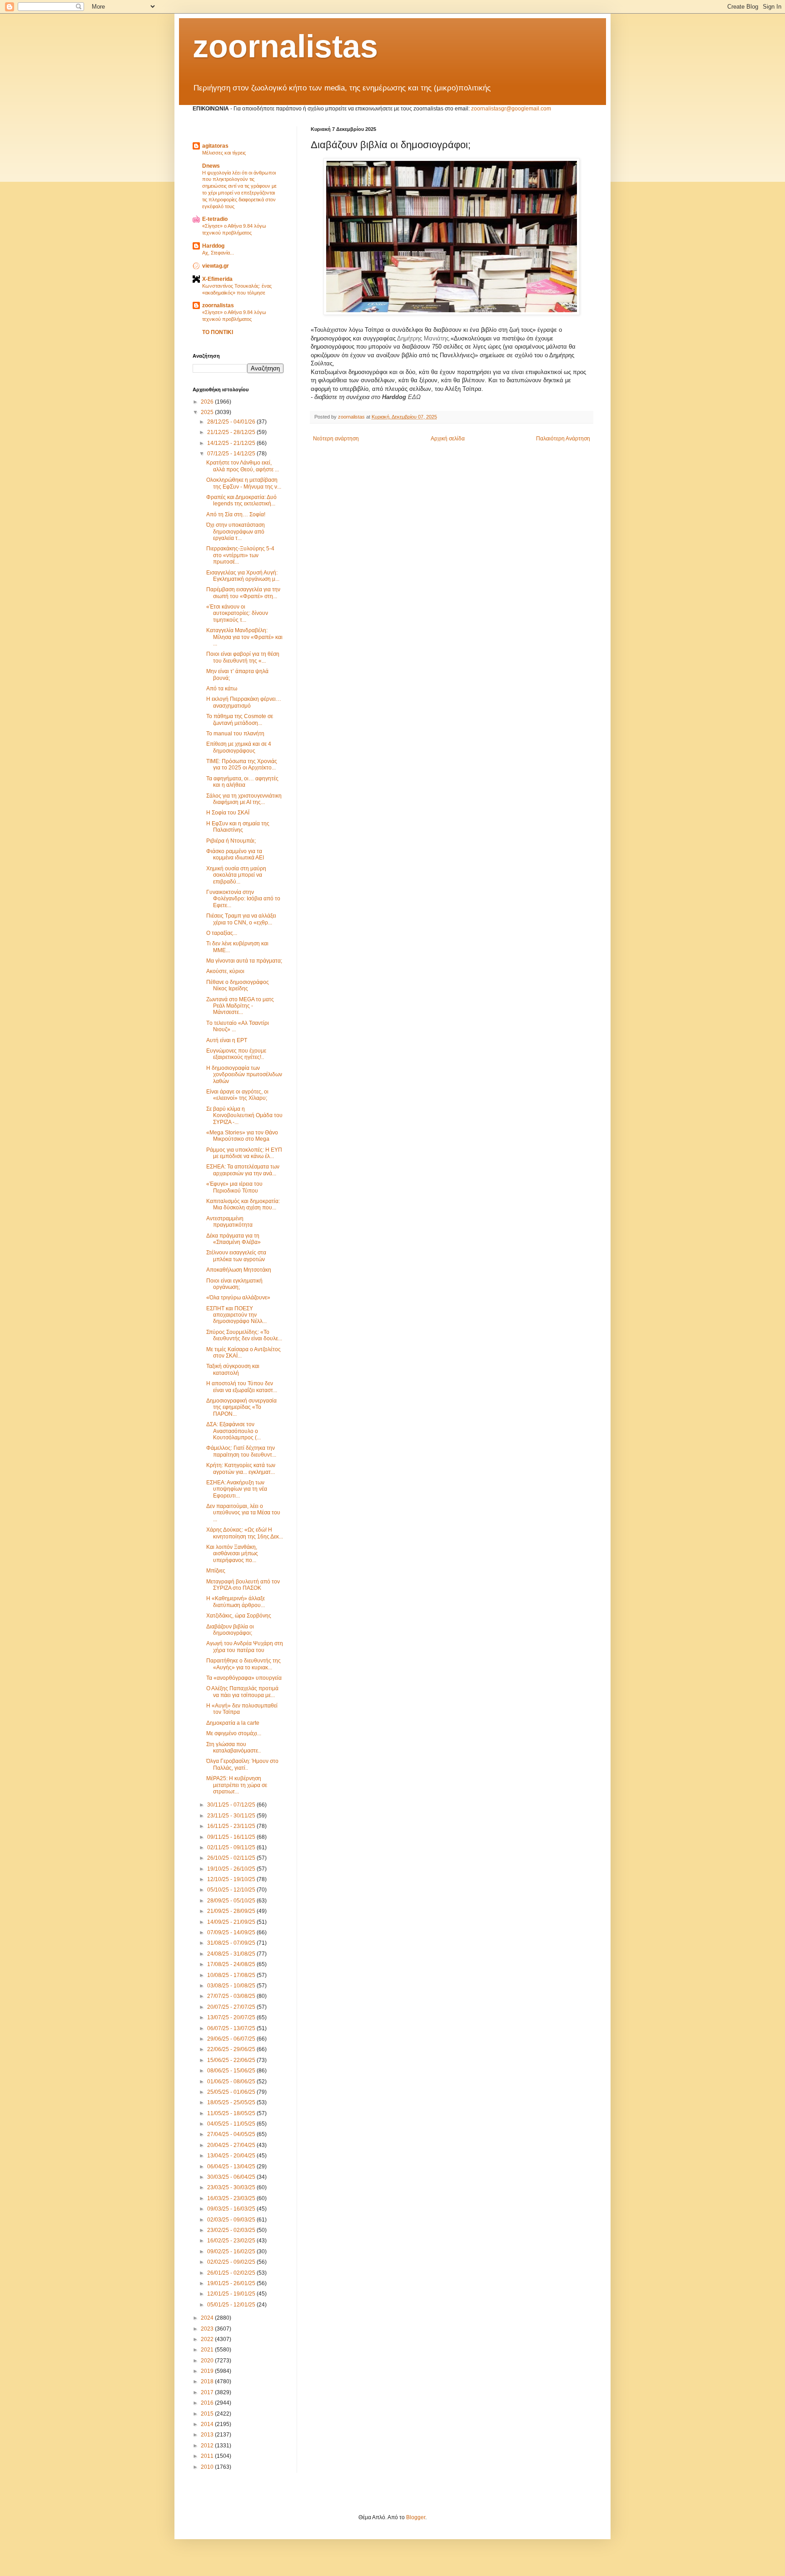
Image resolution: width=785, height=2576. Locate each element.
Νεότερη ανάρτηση (336, 439)
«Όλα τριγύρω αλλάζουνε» (238, 1298)
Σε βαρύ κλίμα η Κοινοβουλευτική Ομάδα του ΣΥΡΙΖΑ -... (244, 1116)
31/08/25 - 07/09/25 (232, 1943)
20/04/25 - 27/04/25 (232, 2145)
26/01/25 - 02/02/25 (232, 2273)
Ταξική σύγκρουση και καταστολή (233, 1369)
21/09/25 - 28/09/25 (232, 1911)
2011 (208, 2456)
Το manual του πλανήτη (235, 734)
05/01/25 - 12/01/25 (232, 2305)
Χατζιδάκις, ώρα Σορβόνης (239, 1616)
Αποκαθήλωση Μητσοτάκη (239, 1270)
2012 (208, 2446)
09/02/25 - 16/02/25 (232, 2252)
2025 (208, 412)
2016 (208, 2403)
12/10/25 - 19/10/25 (232, 1879)
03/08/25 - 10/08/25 (232, 1986)
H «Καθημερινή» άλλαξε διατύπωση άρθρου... (236, 1602)
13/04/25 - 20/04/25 (232, 2156)
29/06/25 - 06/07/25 (232, 2039)
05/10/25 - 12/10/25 (232, 1890)
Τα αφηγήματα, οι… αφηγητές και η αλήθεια (242, 782)
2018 (208, 2381)
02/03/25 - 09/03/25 (232, 2220)
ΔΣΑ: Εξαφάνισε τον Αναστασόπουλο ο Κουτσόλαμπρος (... (234, 1431)
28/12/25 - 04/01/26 (232, 422)
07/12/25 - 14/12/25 (232, 454)
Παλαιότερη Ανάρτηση (563, 439)
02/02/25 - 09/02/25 (232, 2262)
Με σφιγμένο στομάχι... (234, 1733)
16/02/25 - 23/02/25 (232, 2241)
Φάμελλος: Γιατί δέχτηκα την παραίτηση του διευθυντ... (241, 1451)
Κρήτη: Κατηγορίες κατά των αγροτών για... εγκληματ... (241, 1468)
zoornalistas (285, 46)
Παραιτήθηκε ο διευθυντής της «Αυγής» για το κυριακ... (243, 1664)
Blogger (416, 2517)
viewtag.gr (216, 266)
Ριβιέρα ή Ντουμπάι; (231, 841)
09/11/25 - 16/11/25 (232, 1837)
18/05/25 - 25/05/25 (232, 2102)
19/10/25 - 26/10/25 (232, 1869)
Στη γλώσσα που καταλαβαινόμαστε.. (234, 1747)
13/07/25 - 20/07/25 (232, 2017)
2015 (208, 2414)
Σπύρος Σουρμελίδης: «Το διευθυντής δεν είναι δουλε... (244, 1335)
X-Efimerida (217, 279)
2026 (208, 402)
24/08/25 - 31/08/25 (232, 1954)
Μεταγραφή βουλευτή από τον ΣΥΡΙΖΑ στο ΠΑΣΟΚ (243, 1585)
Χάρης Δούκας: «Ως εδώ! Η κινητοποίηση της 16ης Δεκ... (245, 1533)
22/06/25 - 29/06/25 (232, 2049)
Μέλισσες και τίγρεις (224, 153)
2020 (208, 2361)
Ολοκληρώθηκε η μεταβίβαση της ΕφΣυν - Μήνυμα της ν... (244, 483)
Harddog (213, 246)
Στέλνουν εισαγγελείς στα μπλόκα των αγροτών (236, 1256)
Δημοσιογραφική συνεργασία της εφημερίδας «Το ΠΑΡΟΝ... (241, 1407)
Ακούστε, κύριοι (225, 971)
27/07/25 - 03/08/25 (232, 1996)
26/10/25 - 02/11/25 (232, 1858)
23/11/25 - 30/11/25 (232, 1816)
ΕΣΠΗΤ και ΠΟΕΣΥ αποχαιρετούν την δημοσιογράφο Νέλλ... (236, 1315)
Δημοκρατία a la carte (233, 1723)
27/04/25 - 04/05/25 (232, 2134)
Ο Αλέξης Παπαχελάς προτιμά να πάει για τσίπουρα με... (242, 1692)
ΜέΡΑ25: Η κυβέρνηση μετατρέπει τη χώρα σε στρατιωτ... (237, 1785)
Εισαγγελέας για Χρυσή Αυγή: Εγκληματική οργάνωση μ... (243, 576)
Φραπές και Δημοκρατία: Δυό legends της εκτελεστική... (241, 500)
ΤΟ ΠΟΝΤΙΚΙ (218, 332)
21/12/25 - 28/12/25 (232, 432)
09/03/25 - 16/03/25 (232, 2209)
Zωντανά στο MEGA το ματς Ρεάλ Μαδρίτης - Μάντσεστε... (240, 1006)
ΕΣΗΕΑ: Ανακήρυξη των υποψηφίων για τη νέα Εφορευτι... (237, 1489)
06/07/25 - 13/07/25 (232, 2028)
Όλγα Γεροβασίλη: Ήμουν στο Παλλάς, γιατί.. (242, 1764)
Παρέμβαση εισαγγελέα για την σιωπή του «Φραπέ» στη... (243, 593)
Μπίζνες (216, 1571)
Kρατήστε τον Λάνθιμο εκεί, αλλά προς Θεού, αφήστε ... (243, 466)
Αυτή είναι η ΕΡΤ (227, 1040)
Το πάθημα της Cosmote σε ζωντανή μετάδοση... (240, 719)
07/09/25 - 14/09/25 (232, 1932)
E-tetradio (215, 219)
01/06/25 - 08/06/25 (232, 2082)
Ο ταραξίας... (222, 933)
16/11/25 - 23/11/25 (232, 1826)
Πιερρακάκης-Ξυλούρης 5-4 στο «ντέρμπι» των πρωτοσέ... (240, 555)
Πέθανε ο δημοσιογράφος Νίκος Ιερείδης (238, 985)
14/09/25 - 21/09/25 (232, 1922)
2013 (208, 2435)
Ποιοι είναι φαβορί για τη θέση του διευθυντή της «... (243, 657)
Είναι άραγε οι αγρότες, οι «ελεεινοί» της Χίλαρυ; (237, 1095)
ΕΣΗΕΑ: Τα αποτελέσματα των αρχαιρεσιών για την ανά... (243, 1170)
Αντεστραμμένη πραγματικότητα (229, 1222)
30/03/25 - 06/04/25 (232, 2177)
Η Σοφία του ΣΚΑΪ (228, 813)
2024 (208, 2318)
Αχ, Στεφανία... (218, 253)
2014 (208, 2424)
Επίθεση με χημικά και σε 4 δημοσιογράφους (239, 747)
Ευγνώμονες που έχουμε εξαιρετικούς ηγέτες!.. (236, 1054)
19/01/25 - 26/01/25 (232, 2283)
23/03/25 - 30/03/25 (232, 2187)
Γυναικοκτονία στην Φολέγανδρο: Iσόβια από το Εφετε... (243, 899)
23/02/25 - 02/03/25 (232, 2230)
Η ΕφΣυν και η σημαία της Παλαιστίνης (238, 827)
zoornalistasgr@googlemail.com (511, 109)
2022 (208, 2339)
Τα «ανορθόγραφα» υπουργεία (244, 1678)
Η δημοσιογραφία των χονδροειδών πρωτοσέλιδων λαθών (244, 1075)
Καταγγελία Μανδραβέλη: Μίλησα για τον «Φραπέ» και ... (244, 637)
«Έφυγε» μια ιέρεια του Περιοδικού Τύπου (234, 1187)
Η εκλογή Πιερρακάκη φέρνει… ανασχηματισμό (244, 702)
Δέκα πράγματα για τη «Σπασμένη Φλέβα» (234, 1239)
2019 (208, 2371)
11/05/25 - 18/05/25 (232, 2113)
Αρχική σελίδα (448, 439)
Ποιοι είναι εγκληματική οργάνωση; (234, 1284)
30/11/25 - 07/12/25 (232, 1805)
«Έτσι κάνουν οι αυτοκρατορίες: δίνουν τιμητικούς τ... (237, 613)
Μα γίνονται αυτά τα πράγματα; (244, 961)
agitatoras (215, 146)
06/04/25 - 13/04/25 (232, 2167)
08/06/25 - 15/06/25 (232, 2071)
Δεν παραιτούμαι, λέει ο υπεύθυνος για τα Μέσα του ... (243, 1513)
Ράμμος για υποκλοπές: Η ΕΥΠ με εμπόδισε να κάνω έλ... (244, 1153)
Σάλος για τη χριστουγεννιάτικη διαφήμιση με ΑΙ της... (244, 799)
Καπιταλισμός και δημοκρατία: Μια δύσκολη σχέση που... (243, 1204)
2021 (208, 2350)
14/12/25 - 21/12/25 (232, 443)
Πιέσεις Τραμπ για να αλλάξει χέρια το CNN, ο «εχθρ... (241, 919)
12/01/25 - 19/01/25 (232, 2294)
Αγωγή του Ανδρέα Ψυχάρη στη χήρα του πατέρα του (245, 1647)
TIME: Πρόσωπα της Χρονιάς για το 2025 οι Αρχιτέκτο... (242, 764)
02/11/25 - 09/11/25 (232, 1847)
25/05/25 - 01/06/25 (232, 2092)
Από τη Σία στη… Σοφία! (236, 514)
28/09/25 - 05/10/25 (232, 1901)
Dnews (211, 166)
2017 (208, 2392)
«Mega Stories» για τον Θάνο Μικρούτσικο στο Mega (242, 1136)
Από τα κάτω (222, 689)
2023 (208, 2329)
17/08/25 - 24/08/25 (232, 1964)
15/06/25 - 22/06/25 (232, 2060)
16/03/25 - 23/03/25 (232, 2198)
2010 (208, 2467)
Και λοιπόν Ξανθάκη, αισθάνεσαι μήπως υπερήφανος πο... (232, 1554)
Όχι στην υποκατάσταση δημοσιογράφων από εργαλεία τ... (236, 532)
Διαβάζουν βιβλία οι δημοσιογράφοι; (230, 1630)
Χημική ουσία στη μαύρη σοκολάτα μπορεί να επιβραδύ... (236, 875)
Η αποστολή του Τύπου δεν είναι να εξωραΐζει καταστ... (242, 1387)
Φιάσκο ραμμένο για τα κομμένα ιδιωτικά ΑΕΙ (235, 854)
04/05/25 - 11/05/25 (232, 2124)
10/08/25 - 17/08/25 (232, 1975)
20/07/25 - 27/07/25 (232, 2007)
